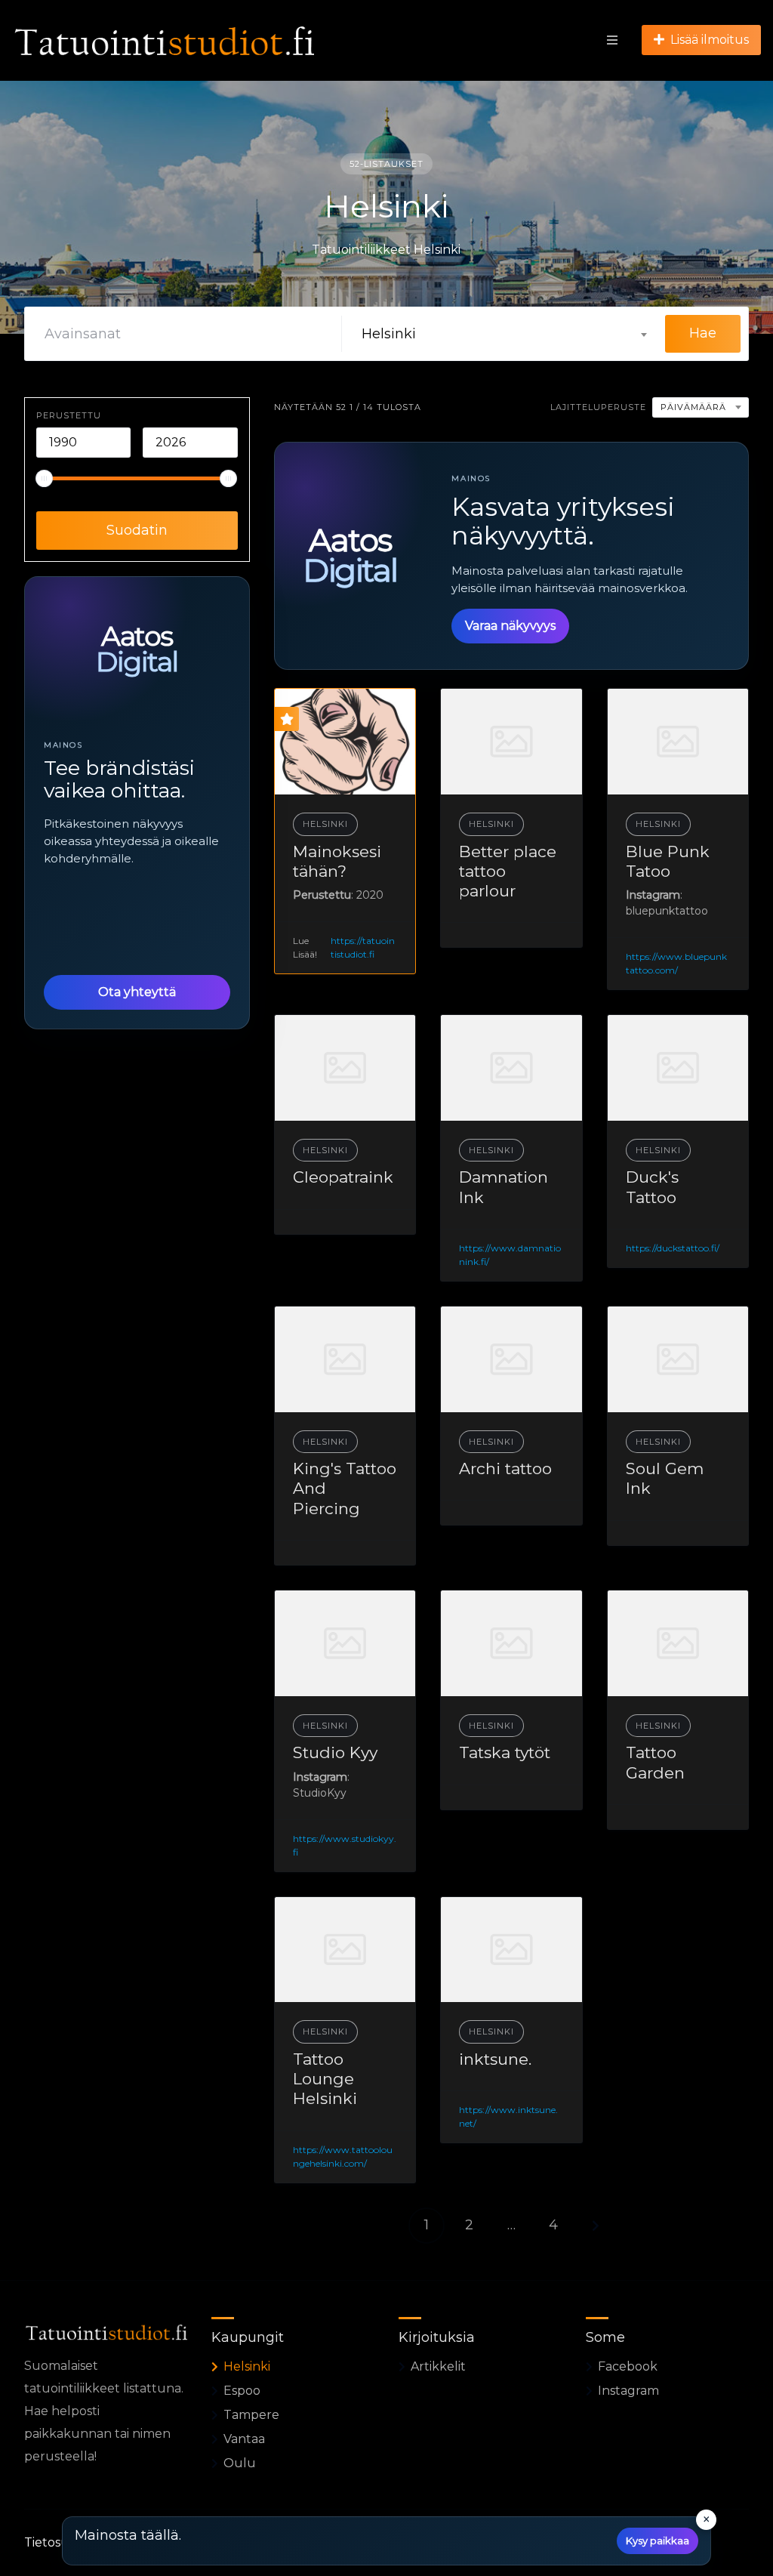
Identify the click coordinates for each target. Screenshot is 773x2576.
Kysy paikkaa (658, 2541)
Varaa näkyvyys (510, 626)
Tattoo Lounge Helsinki (325, 2079)
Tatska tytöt (505, 1752)
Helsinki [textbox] (389, 334)
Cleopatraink (343, 1177)
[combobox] (504, 334)
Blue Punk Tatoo (668, 861)
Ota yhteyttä (137, 992)
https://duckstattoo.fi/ (673, 1248)
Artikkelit (438, 2366)
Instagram (628, 2391)
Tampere (251, 2415)
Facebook (628, 2366)
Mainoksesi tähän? (337, 861)
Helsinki (325, 824)
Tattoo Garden (655, 1762)
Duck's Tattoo (652, 1187)
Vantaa (244, 2439)
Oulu (240, 2463)
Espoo (242, 2391)
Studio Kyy (335, 1752)
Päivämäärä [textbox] (693, 407)
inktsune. (495, 2059)
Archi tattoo (505, 1468)
